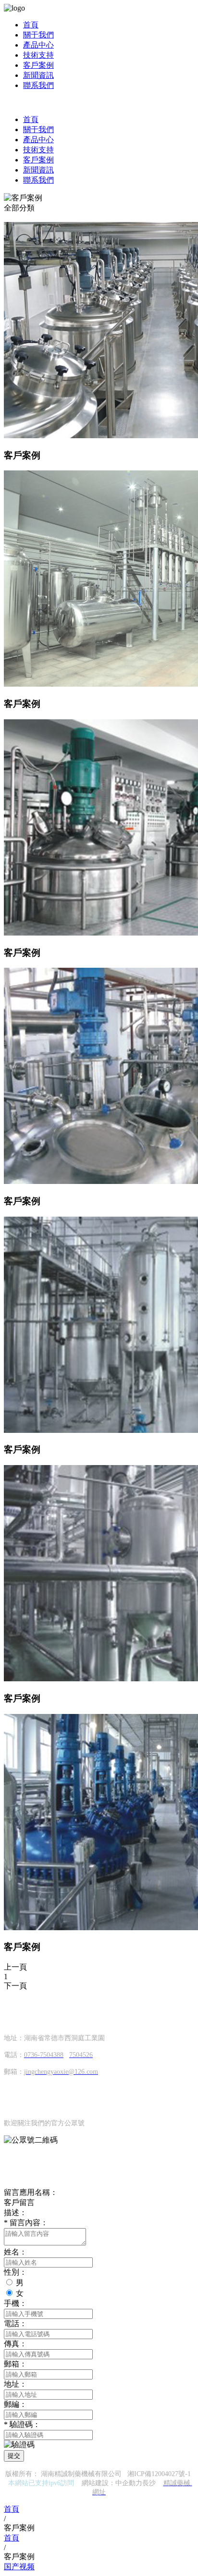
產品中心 (38, 45)
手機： (15, 2303)
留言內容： (26, 2223)
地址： (15, 2384)
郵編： (15, 2404)
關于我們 (38, 35)
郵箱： (15, 2364)
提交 (14, 2456)
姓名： (15, 2252)
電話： (15, 2323)
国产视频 (19, 2567)
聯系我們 (38, 85)
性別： (15, 2272)
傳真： (15, 2344)
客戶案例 (38, 65)
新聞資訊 (38, 75)
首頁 (31, 25)
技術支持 (38, 55)
